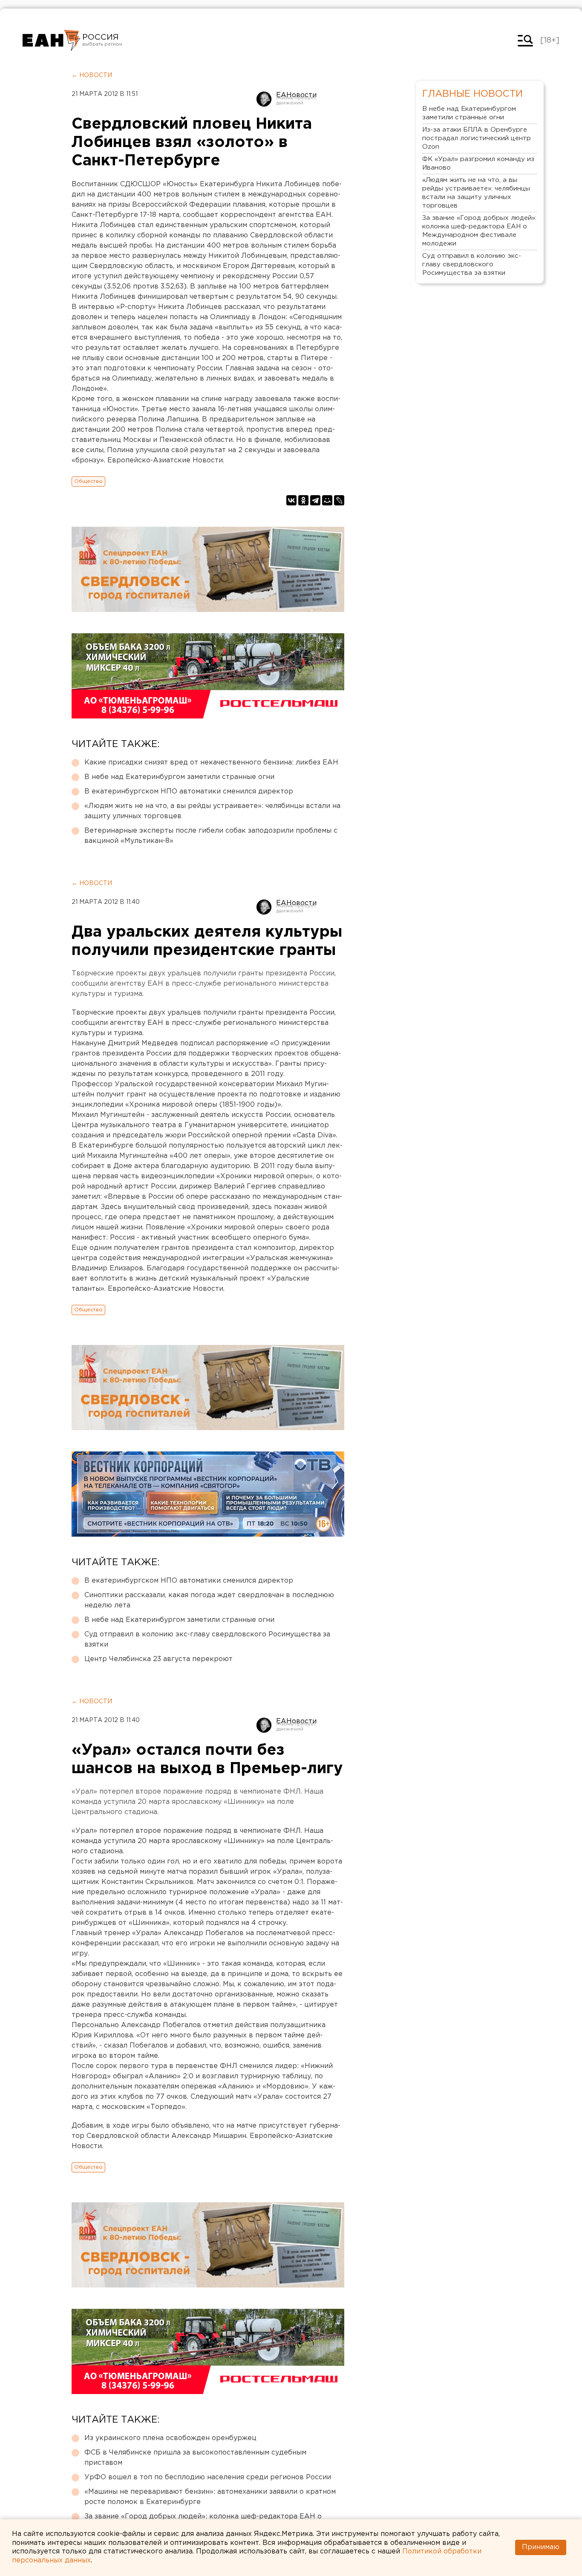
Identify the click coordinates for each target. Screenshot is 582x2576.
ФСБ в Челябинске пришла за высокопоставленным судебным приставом (195, 2458)
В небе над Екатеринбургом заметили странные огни (179, 777)
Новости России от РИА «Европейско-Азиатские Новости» (51, 40)
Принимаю (541, 2547)
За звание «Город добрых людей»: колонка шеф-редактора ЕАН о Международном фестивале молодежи (479, 231)
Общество (88, 481)
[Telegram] (315, 500)
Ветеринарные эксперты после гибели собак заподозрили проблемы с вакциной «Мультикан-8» (211, 836)
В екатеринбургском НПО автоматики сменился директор (189, 792)
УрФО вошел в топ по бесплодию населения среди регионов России (208, 2477)
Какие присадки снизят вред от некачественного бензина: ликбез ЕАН (211, 763)
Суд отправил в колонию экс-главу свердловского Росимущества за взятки (207, 1640)
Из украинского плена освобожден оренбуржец (170, 2438)
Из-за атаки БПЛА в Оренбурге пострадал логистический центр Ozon (477, 138)
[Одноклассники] (303, 500)
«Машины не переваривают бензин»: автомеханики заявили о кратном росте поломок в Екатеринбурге (210, 2497)
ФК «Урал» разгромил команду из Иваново (478, 163)
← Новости (92, 75)
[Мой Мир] (327, 500)
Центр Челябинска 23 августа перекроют (158, 1659)
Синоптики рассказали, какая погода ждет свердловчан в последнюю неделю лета (209, 1600)
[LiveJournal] (339, 500)
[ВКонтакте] (291, 500)
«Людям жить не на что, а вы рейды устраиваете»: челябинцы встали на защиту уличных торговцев (212, 811)
